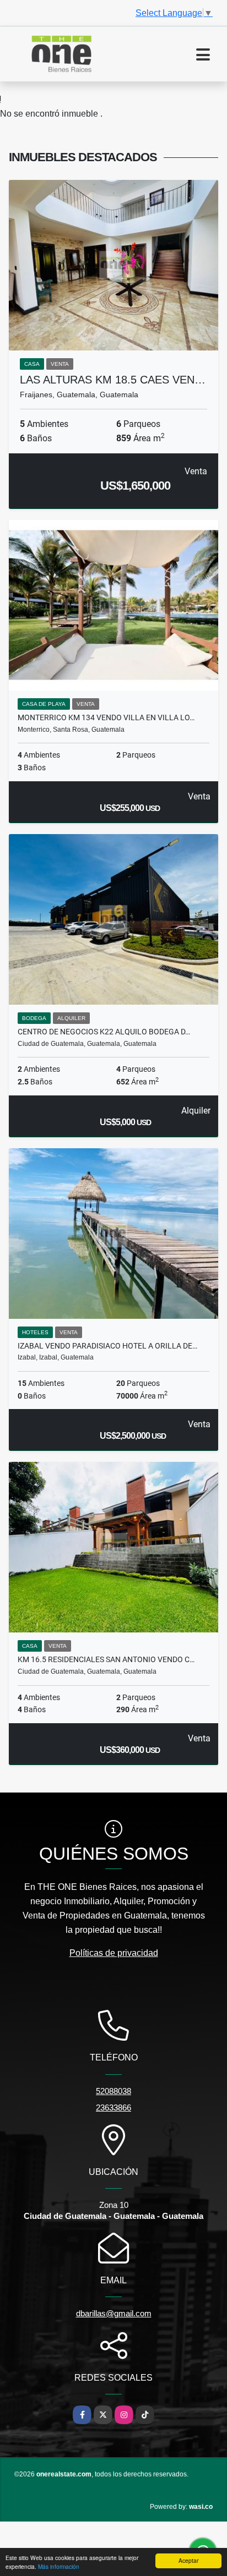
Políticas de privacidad (114, 1953)
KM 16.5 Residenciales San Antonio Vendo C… (106, 1659)
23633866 (113, 2108)
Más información (59, 2566)
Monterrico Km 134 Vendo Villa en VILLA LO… (106, 717)
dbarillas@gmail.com (114, 2313)
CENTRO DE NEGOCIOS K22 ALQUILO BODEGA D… (104, 1032)
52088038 (113, 2091)
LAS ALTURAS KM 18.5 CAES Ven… (113, 380)
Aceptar (188, 2560)
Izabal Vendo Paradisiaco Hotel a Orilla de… (107, 1346)
